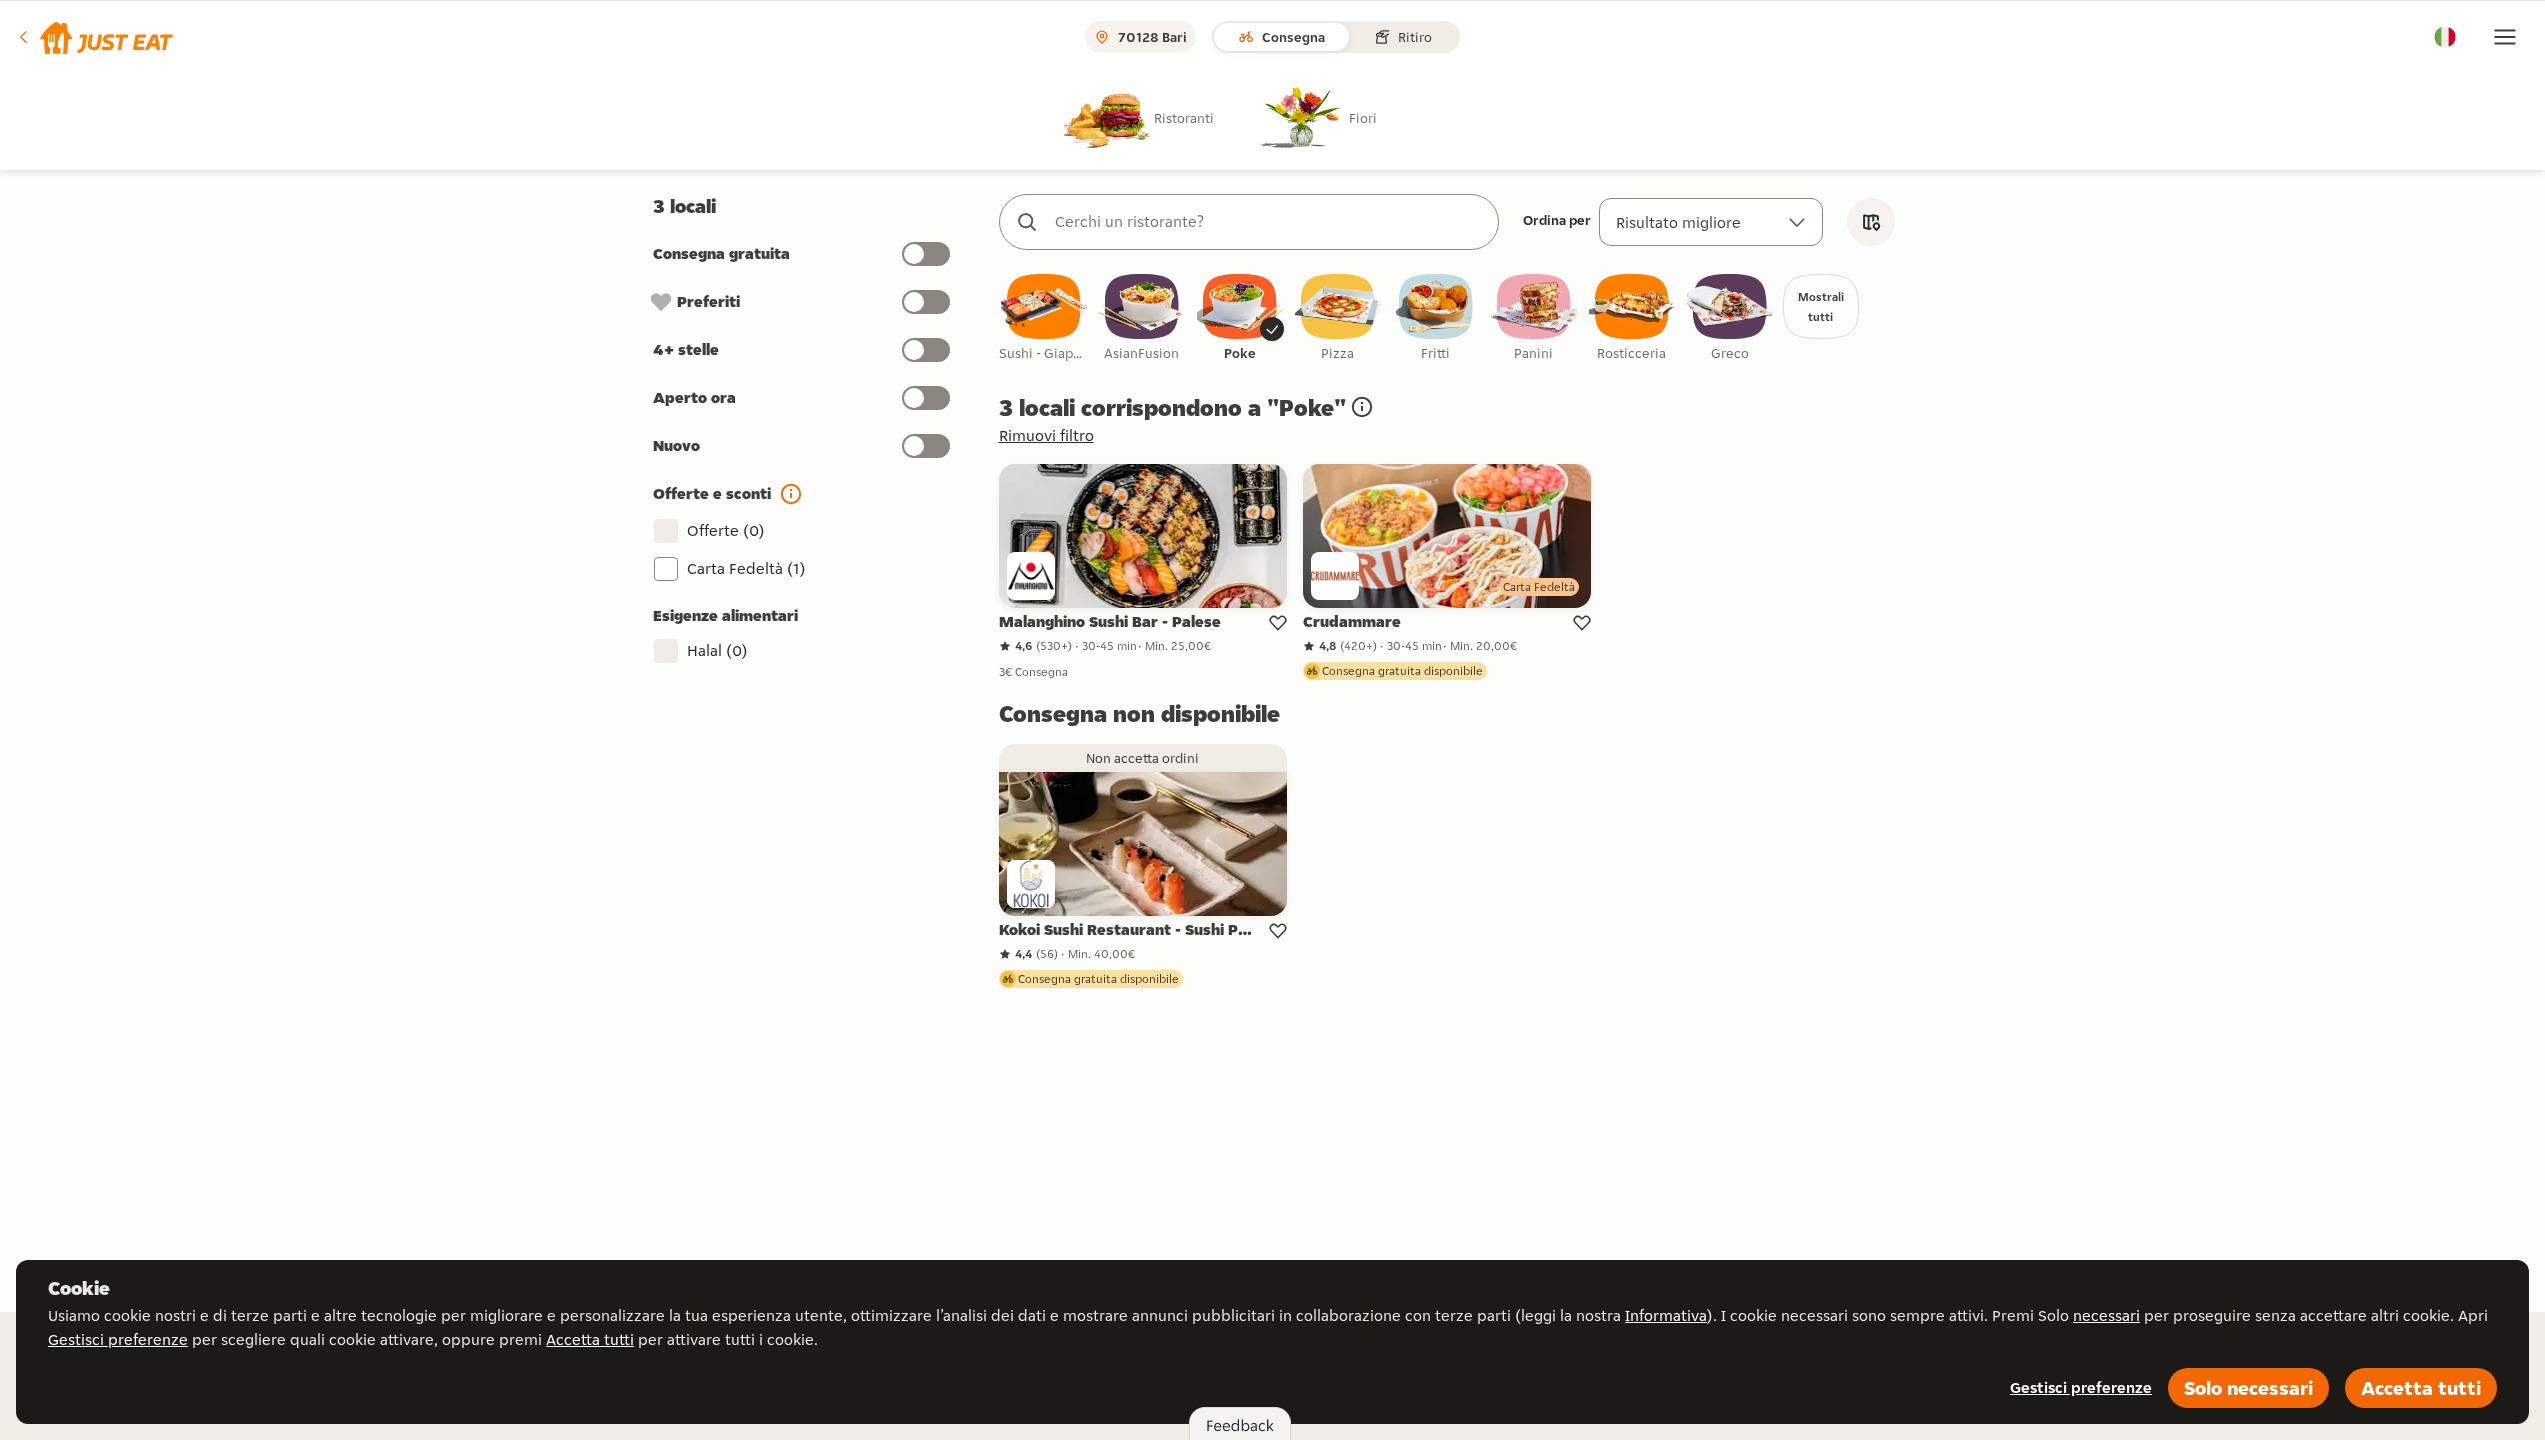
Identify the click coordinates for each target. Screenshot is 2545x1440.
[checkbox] (1044, 318)
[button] (94, 37)
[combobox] (1269, 222)
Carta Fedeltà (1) (746, 568)
